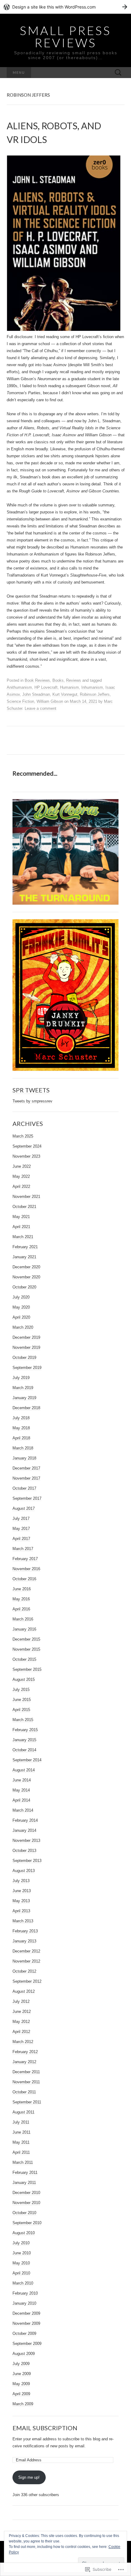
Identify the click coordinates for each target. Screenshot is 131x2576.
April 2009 (21, 2394)
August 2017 (24, 1508)
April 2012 (21, 2032)
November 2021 (26, 1197)
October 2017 (24, 1488)
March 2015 (23, 1720)
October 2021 (24, 1207)
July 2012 (21, 2001)
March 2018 (23, 1448)
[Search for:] (118, 73)
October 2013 (24, 1851)
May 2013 (21, 1901)
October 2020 (24, 1287)
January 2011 (24, 2183)
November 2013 (26, 1840)
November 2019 (26, 1347)
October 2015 (24, 1659)
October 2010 (24, 2213)
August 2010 (24, 2233)
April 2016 (21, 1609)
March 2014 (23, 1810)
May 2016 (21, 1599)
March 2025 (23, 1136)
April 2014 (21, 1800)
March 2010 (23, 2283)
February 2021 (25, 1247)
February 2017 (25, 1559)
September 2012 (27, 1981)
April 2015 (21, 1710)
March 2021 (23, 1237)
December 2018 (26, 1408)
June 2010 (22, 2253)
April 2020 (21, 1317)
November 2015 (26, 1649)
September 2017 (27, 1498)
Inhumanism (92, 687)
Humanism (69, 687)
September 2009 (27, 2344)
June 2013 (22, 1891)
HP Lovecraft (46, 687)
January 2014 (24, 1830)
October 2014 (24, 1750)
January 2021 (24, 1257)
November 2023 (26, 1156)
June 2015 (22, 1700)
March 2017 (23, 1549)
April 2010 (21, 2273)
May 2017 (21, 1529)
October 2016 (24, 1579)
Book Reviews (37, 680)
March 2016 (23, 1619)
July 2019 (21, 1378)
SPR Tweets (31, 1090)
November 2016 (26, 1569)
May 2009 (21, 2384)
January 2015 (24, 1740)
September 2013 (27, 1861)
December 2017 (26, 1468)
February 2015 (25, 1730)
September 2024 (27, 1146)
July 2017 (21, 1518)
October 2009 (24, 2333)
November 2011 (26, 2082)
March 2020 (23, 1327)
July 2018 (21, 1418)
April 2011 (21, 2152)
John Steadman (36, 694)
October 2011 (24, 2092)
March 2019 (23, 1388)
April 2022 (21, 1186)
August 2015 (24, 1679)
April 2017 (21, 1539)
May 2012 (21, 2022)
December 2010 (26, 2193)
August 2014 (24, 1770)
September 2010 (27, 2223)
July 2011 (21, 2122)
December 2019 (26, 1337)
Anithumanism (19, 687)
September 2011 (27, 2102)
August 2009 (24, 2354)
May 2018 (21, 1428)
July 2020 (21, 1297)
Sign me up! (29, 2477)
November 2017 (26, 1478)
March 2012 (23, 2042)
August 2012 (24, 1991)
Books (58, 680)
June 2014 (22, 1780)
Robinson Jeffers (95, 694)
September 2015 (27, 1669)
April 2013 (21, 1911)
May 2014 (21, 1790)
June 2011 (21, 2132)
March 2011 (23, 2162)
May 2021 (21, 1217)
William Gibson (50, 701)
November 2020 (26, 1277)
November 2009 (26, 2323)
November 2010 (26, 2203)
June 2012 (22, 2011)
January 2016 (24, 1629)
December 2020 (26, 1267)
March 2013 (23, 1921)
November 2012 (26, 1961)
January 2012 (24, 2062)
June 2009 (22, 2374)
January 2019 (24, 1398)
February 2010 (25, 2293)
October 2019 (24, 1358)
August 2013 (24, 1871)
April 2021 (21, 1227)
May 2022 (21, 1176)
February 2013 (25, 1931)
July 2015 (21, 1690)
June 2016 (22, 1589)
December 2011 (26, 2072)
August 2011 (23, 2112)
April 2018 (21, 1438)
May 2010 (21, 2263)
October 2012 (24, 1971)
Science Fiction (20, 701)
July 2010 (21, 2243)
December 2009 (26, 2313)
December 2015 (26, 1639)
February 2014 (25, 1820)
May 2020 (21, 1307)
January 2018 (24, 1458)
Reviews (74, 680)
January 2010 (24, 2303)
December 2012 (26, 1951)
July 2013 (21, 1881)
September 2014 (27, 1760)
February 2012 (25, 2052)
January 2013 (24, 1941)
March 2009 (23, 2404)
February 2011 (25, 2172)
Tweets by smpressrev (32, 1101)
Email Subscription (45, 2428)
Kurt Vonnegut (65, 694)
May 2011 (21, 2142)
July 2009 (21, 2364)
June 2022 (22, 1166)
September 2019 (27, 1368)
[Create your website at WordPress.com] (65, 7)
